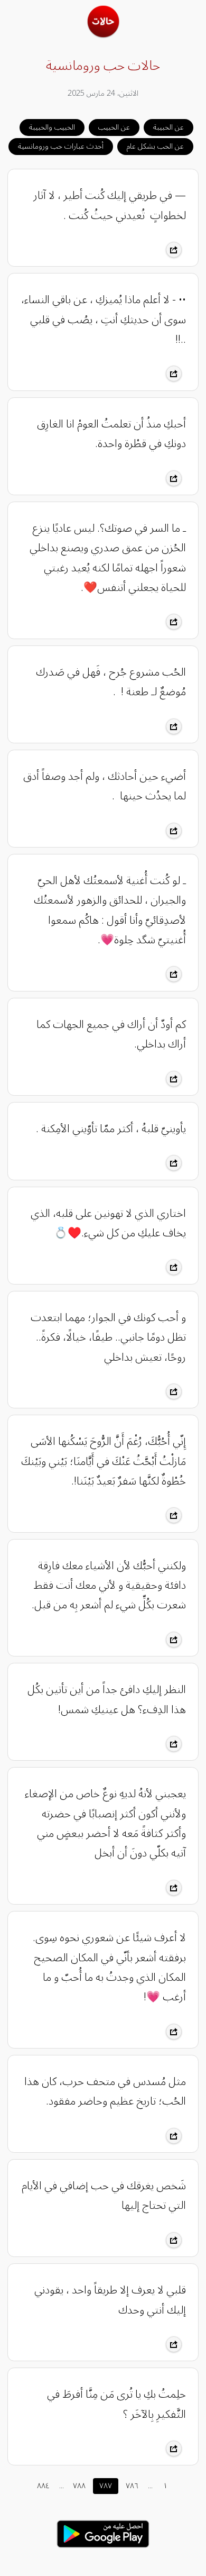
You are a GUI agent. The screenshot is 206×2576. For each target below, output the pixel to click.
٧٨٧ (106, 2486)
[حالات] (103, 35)
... (62, 2486)
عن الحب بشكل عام (155, 146)
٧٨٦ (132, 2486)
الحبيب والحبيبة (52, 127)
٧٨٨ (79, 2486)
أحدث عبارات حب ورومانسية (61, 146)
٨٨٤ (43, 2486)
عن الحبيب (114, 127)
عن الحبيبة (168, 127)
